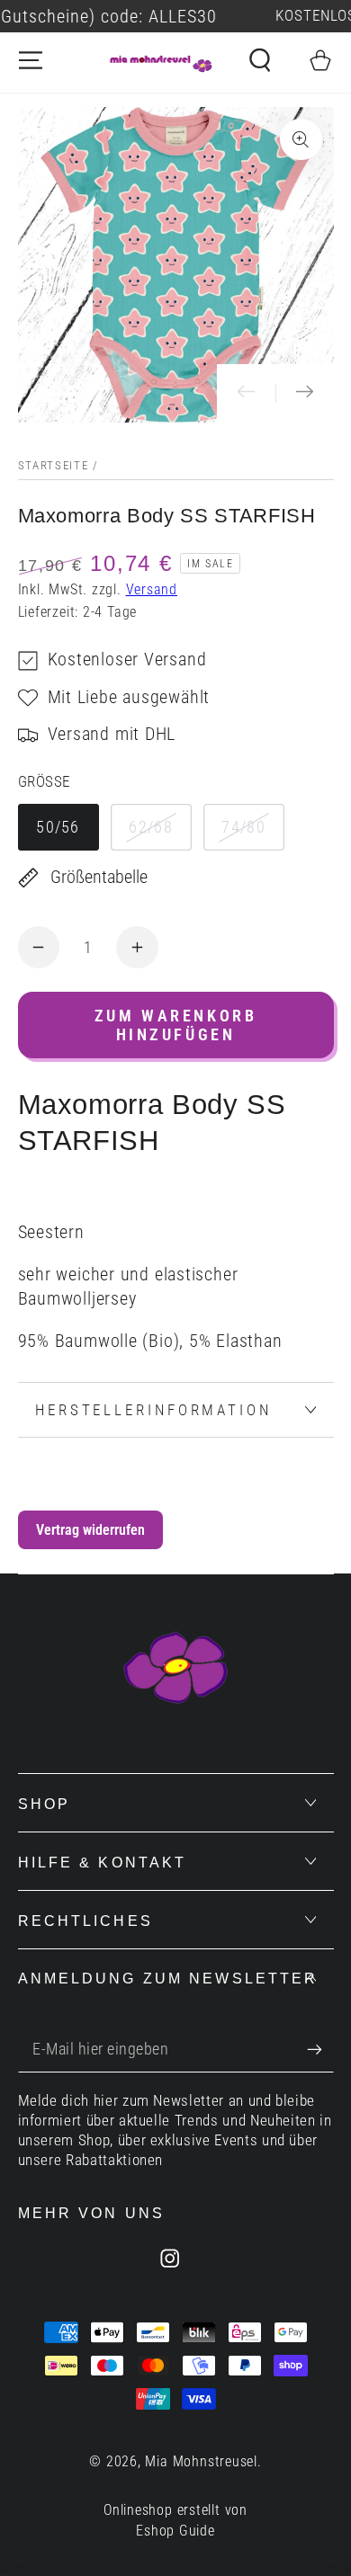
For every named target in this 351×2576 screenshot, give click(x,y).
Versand (152, 590)
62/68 (151, 827)
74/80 (243, 827)
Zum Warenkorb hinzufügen (176, 1025)
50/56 (58, 827)
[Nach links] (246, 393)
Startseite (54, 465)
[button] (260, 60)
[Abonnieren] (320, 2050)
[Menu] (31, 60)
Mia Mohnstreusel (201, 2462)
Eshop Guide (175, 2531)
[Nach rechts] (305, 393)
